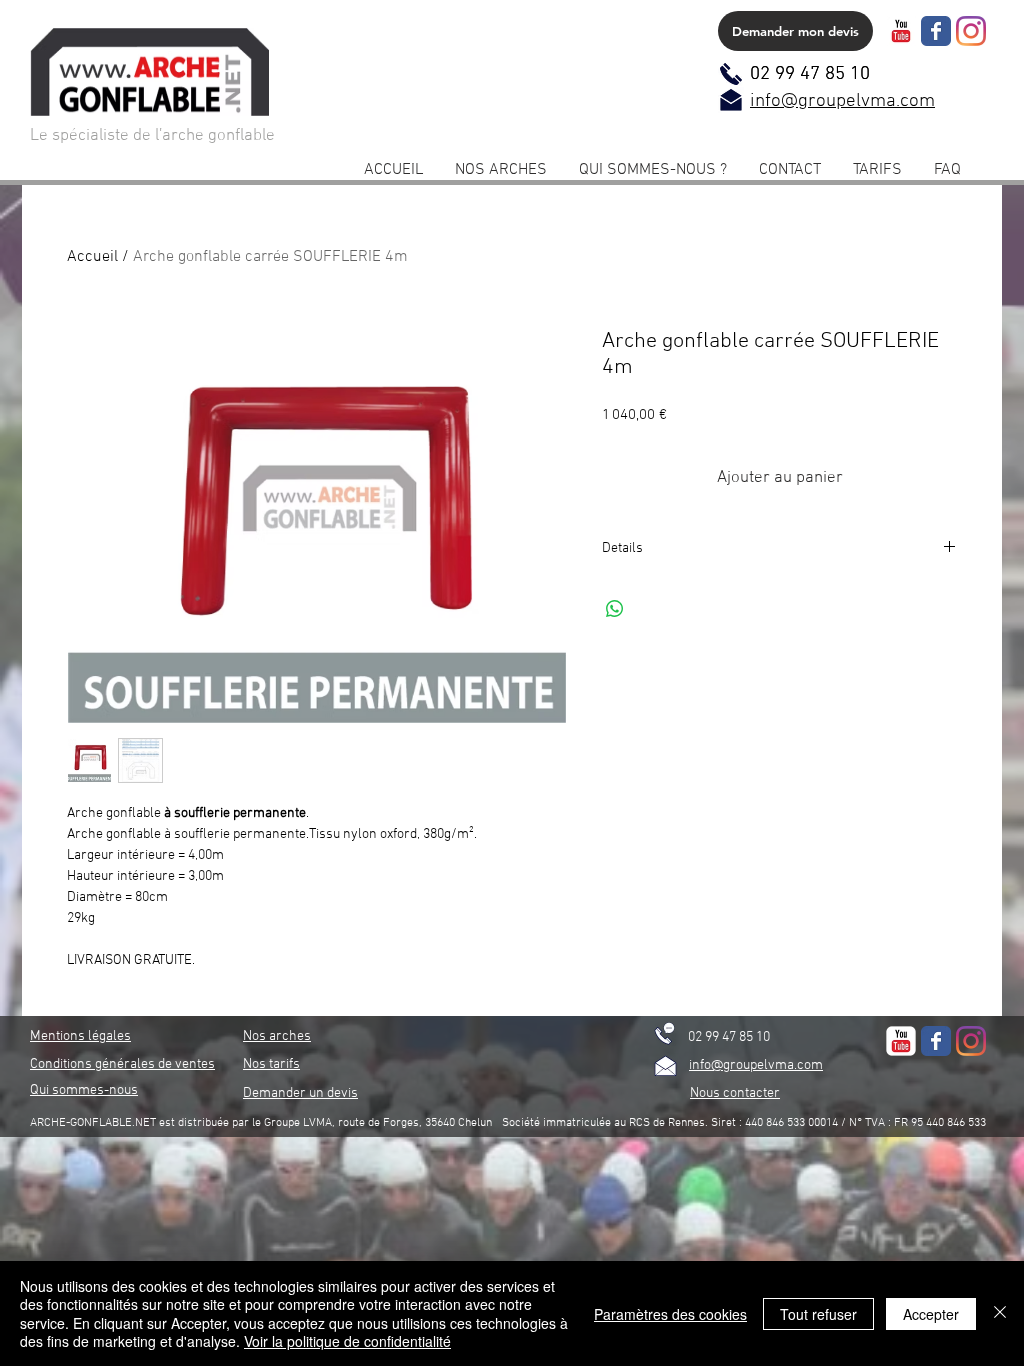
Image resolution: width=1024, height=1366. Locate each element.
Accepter (931, 1314)
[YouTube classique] (901, 31)
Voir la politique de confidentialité (347, 1341)
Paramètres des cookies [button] (670, 1314)
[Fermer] (1000, 1313)
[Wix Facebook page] (936, 31)
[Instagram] (971, 31)
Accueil (92, 257)
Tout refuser (818, 1314)
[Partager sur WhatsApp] (615, 609)
